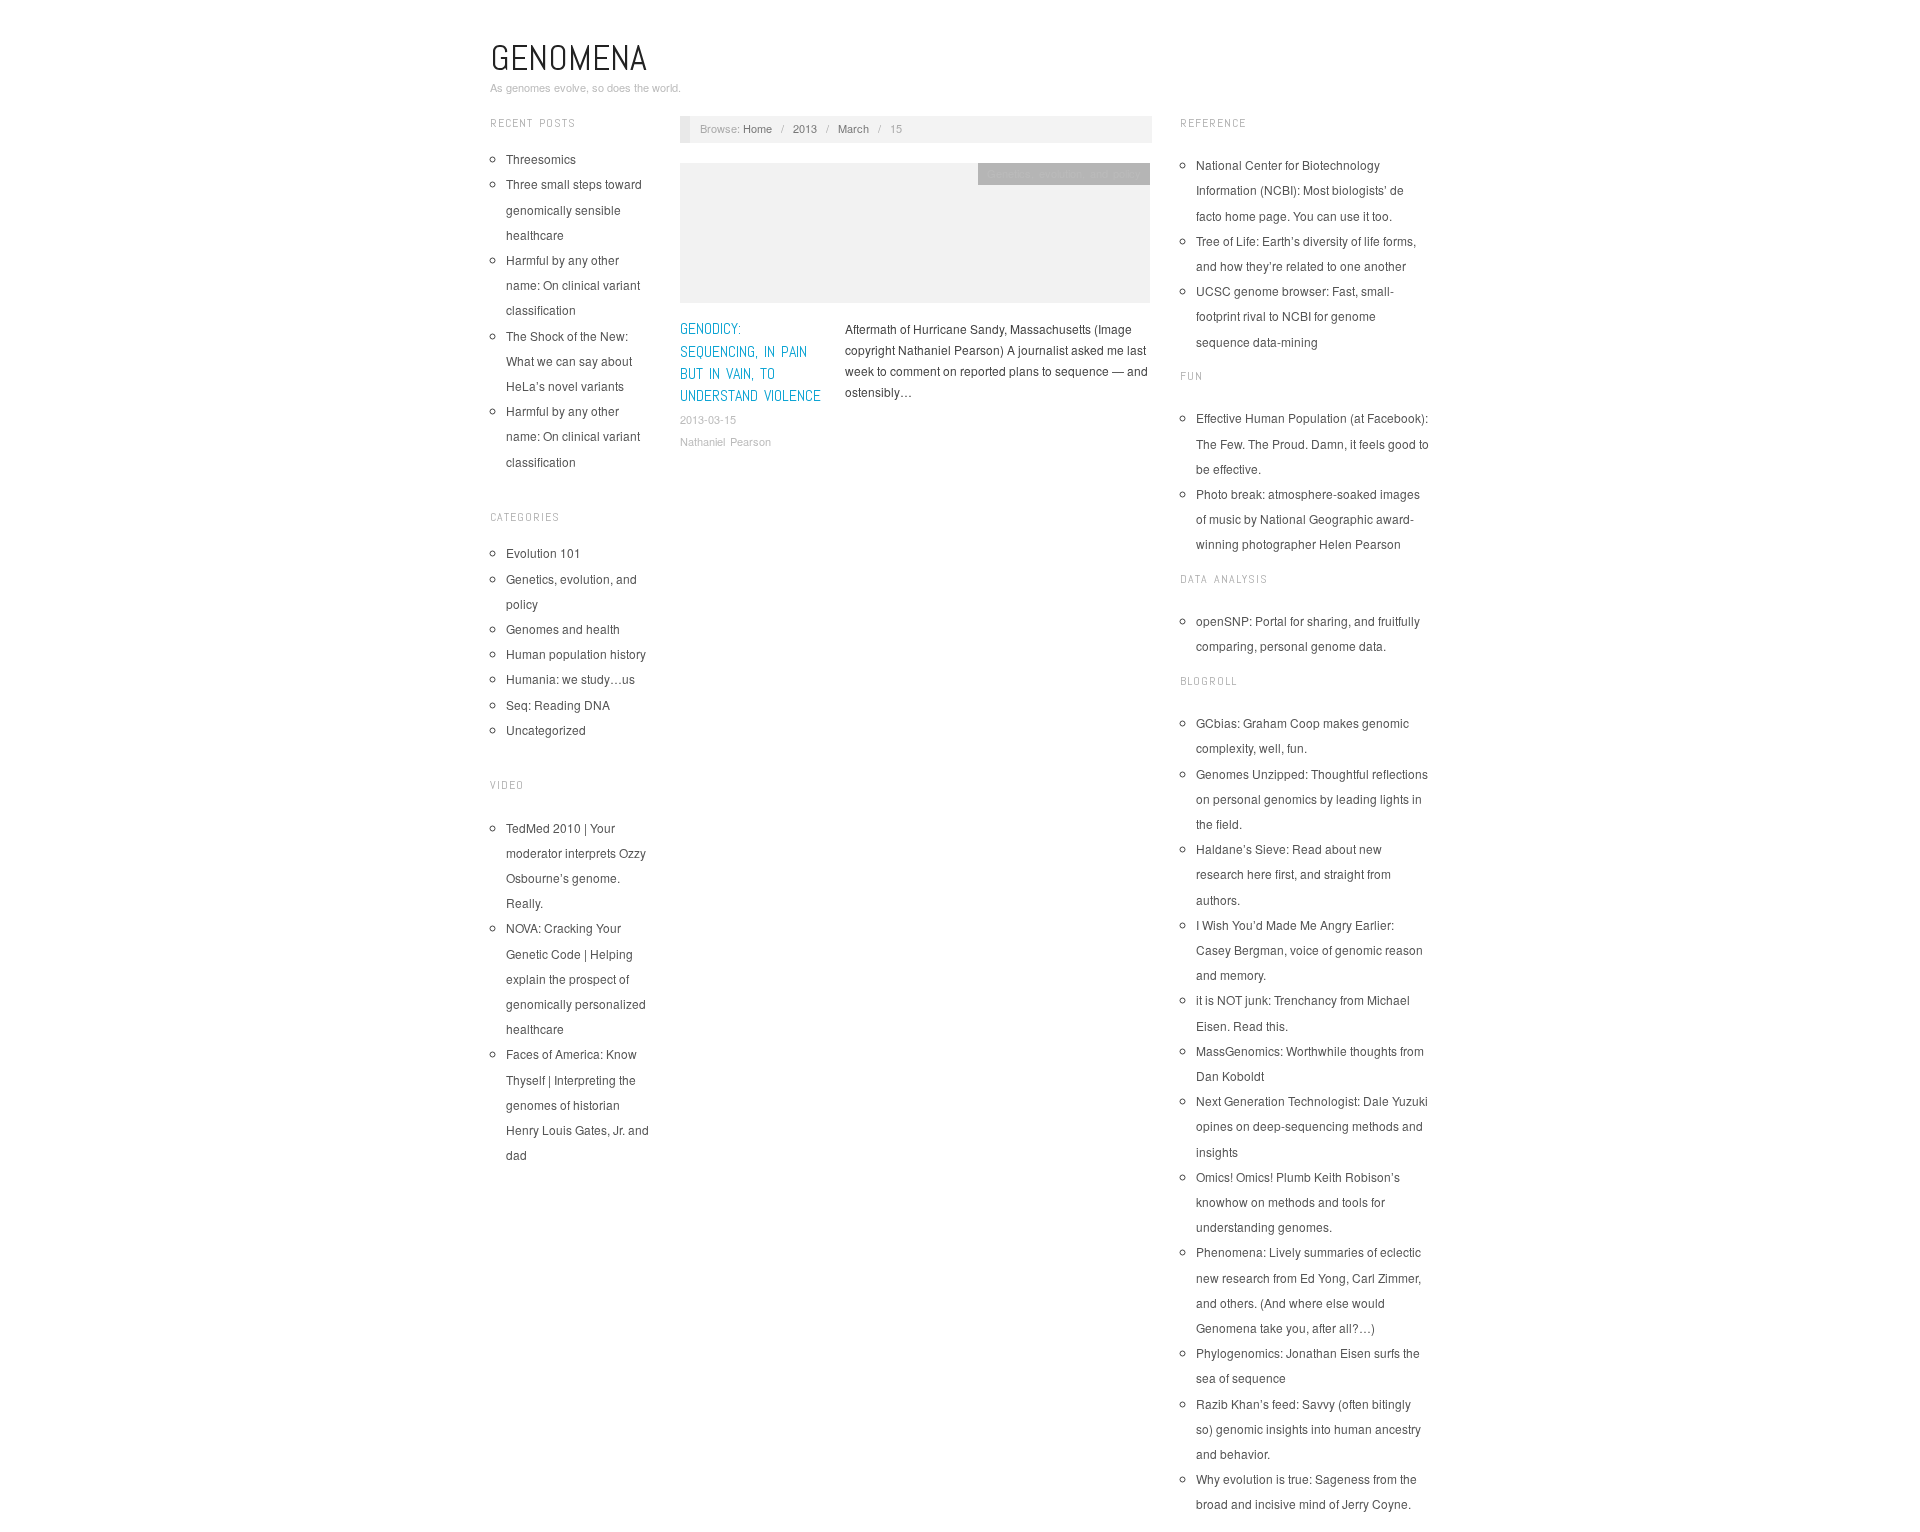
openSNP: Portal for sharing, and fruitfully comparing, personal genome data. (1308, 633)
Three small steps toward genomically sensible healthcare (574, 208)
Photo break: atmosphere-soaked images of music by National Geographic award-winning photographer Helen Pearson (1308, 518)
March (853, 128)
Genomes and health (563, 628)
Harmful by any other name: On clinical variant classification (573, 284)
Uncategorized (546, 729)
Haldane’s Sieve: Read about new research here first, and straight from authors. (1293, 873)
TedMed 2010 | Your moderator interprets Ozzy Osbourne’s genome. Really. (576, 865)
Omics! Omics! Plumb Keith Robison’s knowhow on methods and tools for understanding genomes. (1298, 1201)
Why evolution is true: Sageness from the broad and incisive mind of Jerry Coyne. (1306, 1491)
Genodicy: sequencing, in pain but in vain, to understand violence (750, 362)
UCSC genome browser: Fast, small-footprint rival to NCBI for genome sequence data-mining (1295, 315)
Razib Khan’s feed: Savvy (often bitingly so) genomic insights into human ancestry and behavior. (1308, 1428)
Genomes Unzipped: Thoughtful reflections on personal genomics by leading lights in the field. (1312, 798)
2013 (805, 128)
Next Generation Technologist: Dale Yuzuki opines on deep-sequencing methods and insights (1312, 1125)
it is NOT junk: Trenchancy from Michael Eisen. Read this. (1303, 1012)
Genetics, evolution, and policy (1064, 173)
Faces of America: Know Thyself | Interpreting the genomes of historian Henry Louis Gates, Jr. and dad (577, 1104)
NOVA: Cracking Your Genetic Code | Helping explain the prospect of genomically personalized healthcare (576, 978)
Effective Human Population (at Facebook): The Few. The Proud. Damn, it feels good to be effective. (1312, 442)
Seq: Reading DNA (558, 704)
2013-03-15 (708, 419)
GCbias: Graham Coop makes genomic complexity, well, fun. (1302, 735)
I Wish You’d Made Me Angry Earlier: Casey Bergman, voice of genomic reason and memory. (1309, 949)
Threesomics (541, 158)
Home (757, 128)
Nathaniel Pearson (725, 441)
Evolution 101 (543, 552)
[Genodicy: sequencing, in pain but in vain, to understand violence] (915, 238)
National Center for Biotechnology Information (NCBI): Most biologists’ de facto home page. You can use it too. (1300, 189)
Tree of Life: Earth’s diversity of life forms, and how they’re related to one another (1306, 253)
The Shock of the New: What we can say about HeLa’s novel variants (569, 360)
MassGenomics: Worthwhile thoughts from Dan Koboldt (1310, 1063)
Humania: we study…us (570, 678)
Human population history (576, 653)
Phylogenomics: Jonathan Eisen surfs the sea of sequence (1308, 1365)
